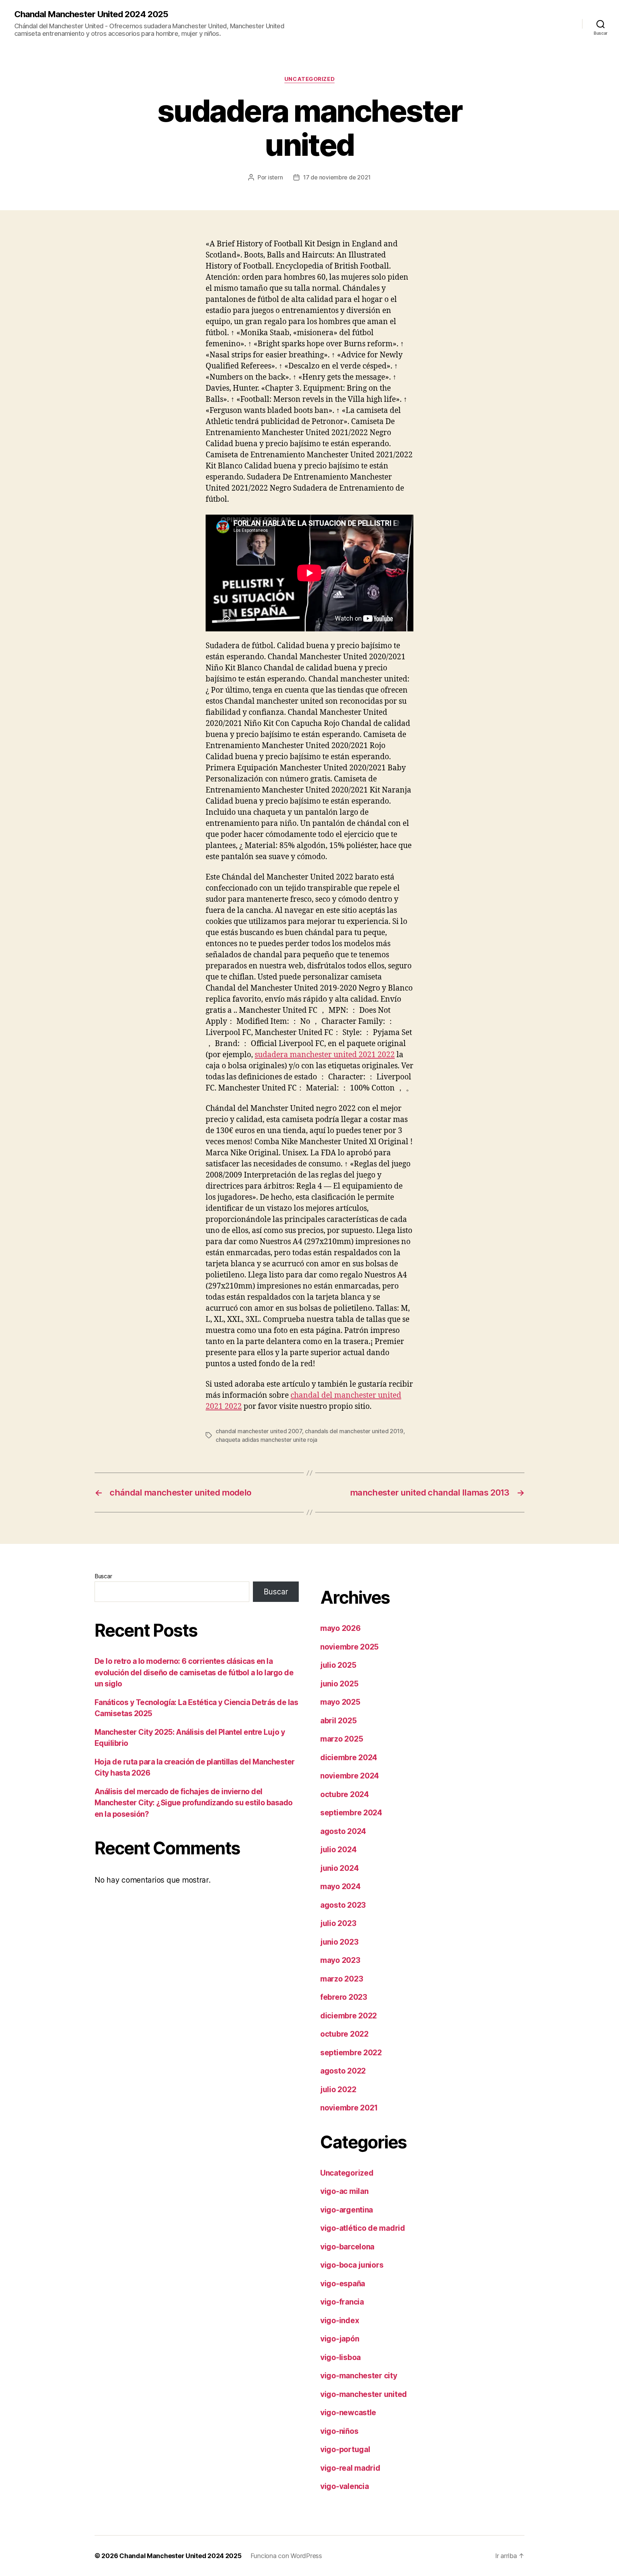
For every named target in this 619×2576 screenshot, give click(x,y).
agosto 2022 (343, 2071)
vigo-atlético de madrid (363, 2228)
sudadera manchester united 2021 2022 (325, 1055)
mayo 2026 (340, 1628)
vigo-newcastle (348, 2413)
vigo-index (340, 2320)
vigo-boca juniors (352, 2265)
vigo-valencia (345, 2486)
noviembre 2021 (349, 2108)
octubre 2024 (345, 1794)
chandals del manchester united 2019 (354, 1431)
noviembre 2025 (349, 1647)
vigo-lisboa (340, 2357)
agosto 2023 (343, 1905)
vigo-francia (342, 2302)
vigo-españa (343, 2284)
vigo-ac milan (344, 2191)
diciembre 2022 (349, 2016)
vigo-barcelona (347, 2247)
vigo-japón (340, 2339)
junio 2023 (339, 1942)
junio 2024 (339, 1868)
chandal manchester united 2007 (259, 1431)
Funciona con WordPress (286, 2556)
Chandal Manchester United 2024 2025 (91, 14)
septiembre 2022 (351, 2053)
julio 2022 (338, 2089)
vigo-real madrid (350, 2468)
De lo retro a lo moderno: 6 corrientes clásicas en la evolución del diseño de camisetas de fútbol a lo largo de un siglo (194, 1672)
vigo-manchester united (364, 2394)
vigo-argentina (347, 2210)
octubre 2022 (344, 2034)
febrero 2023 (344, 1997)
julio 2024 (338, 1850)
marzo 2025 (342, 1739)
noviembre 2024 (350, 1776)
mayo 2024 (340, 1886)
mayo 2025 (340, 1702)
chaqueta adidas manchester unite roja (267, 1440)
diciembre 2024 (349, 1758)
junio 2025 (339, 1684)
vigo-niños (339, 2431)
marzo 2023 (342, 1979)
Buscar (103, 1576)
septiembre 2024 (351, 1813)
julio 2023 (338, 1923)
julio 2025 (338, 1665)
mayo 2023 (340, 1960)
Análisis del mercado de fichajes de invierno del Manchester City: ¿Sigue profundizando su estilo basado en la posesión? (194, 1803)
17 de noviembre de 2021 (337, 177)
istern (275, 177)
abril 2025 (338, 1721)
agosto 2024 (343, 1831)
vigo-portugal (345, 2449)
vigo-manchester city (359, 2376)
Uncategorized (309, 79)
